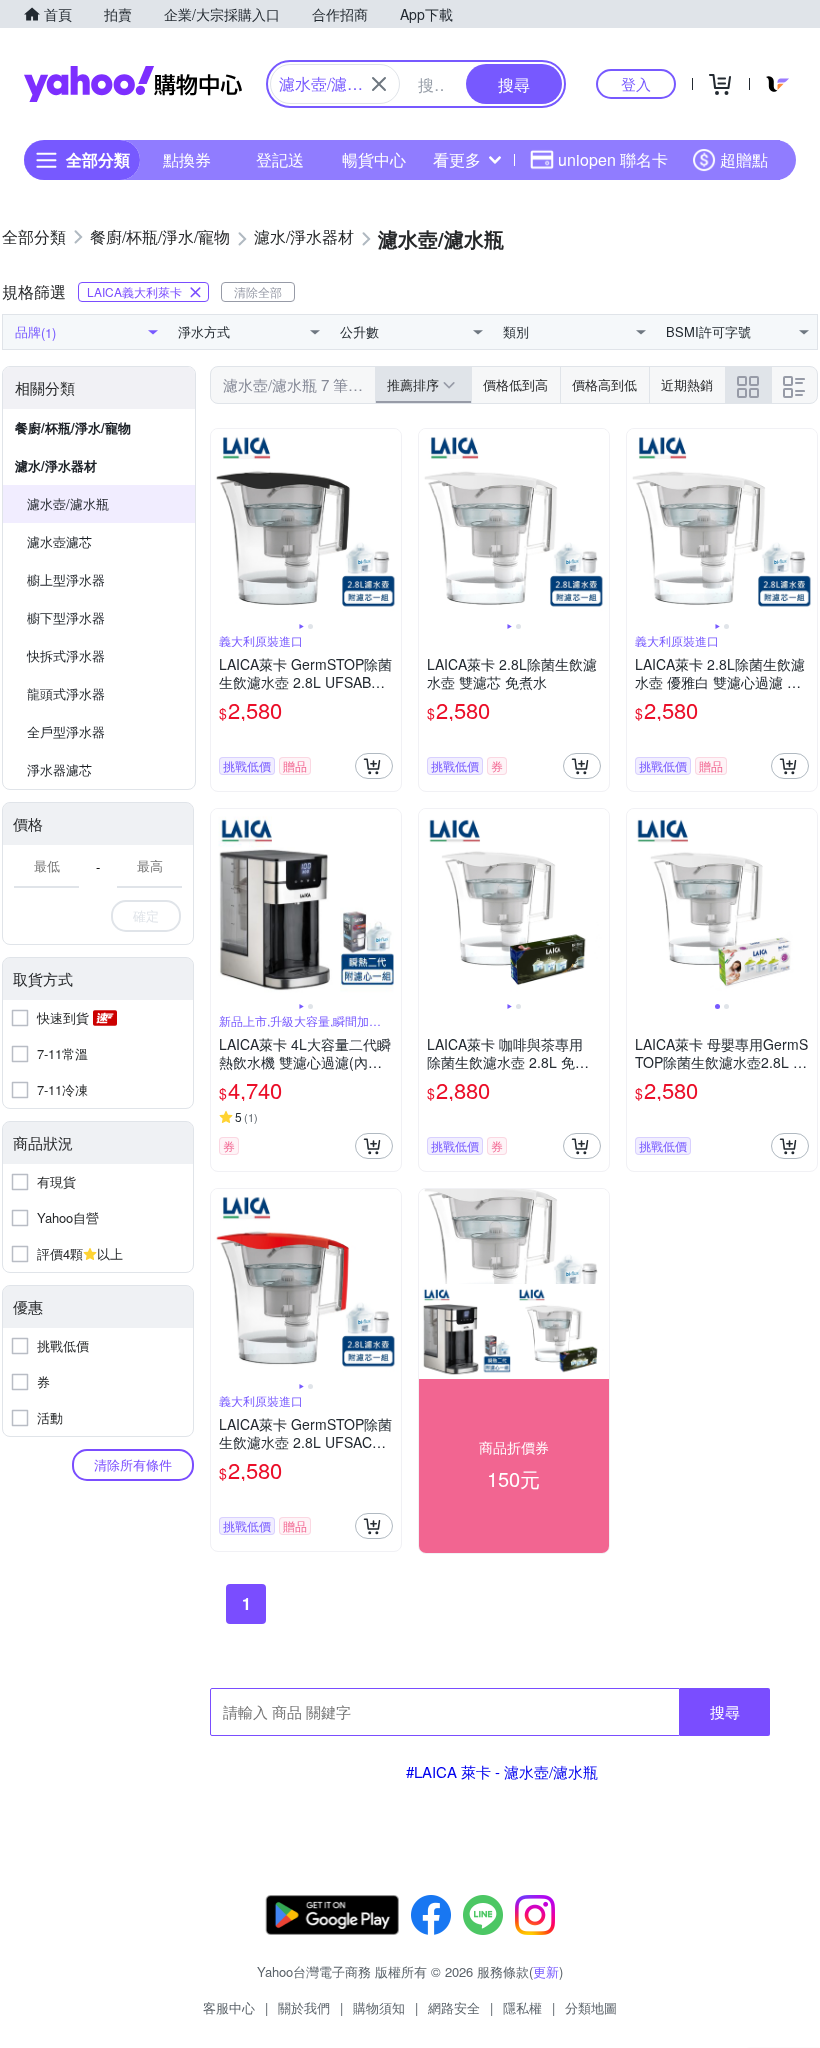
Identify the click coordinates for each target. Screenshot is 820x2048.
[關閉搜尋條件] (379, 84)
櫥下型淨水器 (66, 617)
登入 (636, 83)
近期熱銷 (687, 384)
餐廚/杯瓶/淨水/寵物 (73, 427)
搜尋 (725, 1711)
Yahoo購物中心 (133, 84)
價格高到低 (604, 384)
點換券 (187, 159)
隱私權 (522, 2007)
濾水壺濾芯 (59, 541)
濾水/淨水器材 (56, 465)
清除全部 (258, 291)
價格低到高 (515, 384)
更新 (546, 1971)
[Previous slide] (224, 524)
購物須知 (379, 2007)
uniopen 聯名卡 (613, 159)
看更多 (457, 159)
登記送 (280, 159)
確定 (146, 915)
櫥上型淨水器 (66, 579)
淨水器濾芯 (59, 769)
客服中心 (229, 2007)
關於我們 (304, 2007)
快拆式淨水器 (66, 655)
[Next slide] (388, 524)
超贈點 (744, 159)
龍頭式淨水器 (66, 693)
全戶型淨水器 (66, 731)
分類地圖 (591, 2007)
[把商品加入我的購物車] (374, 766)
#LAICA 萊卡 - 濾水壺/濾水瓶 (502, 1771)
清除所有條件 (133, 1464)
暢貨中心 (374, 159)
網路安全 (454, 2007)
